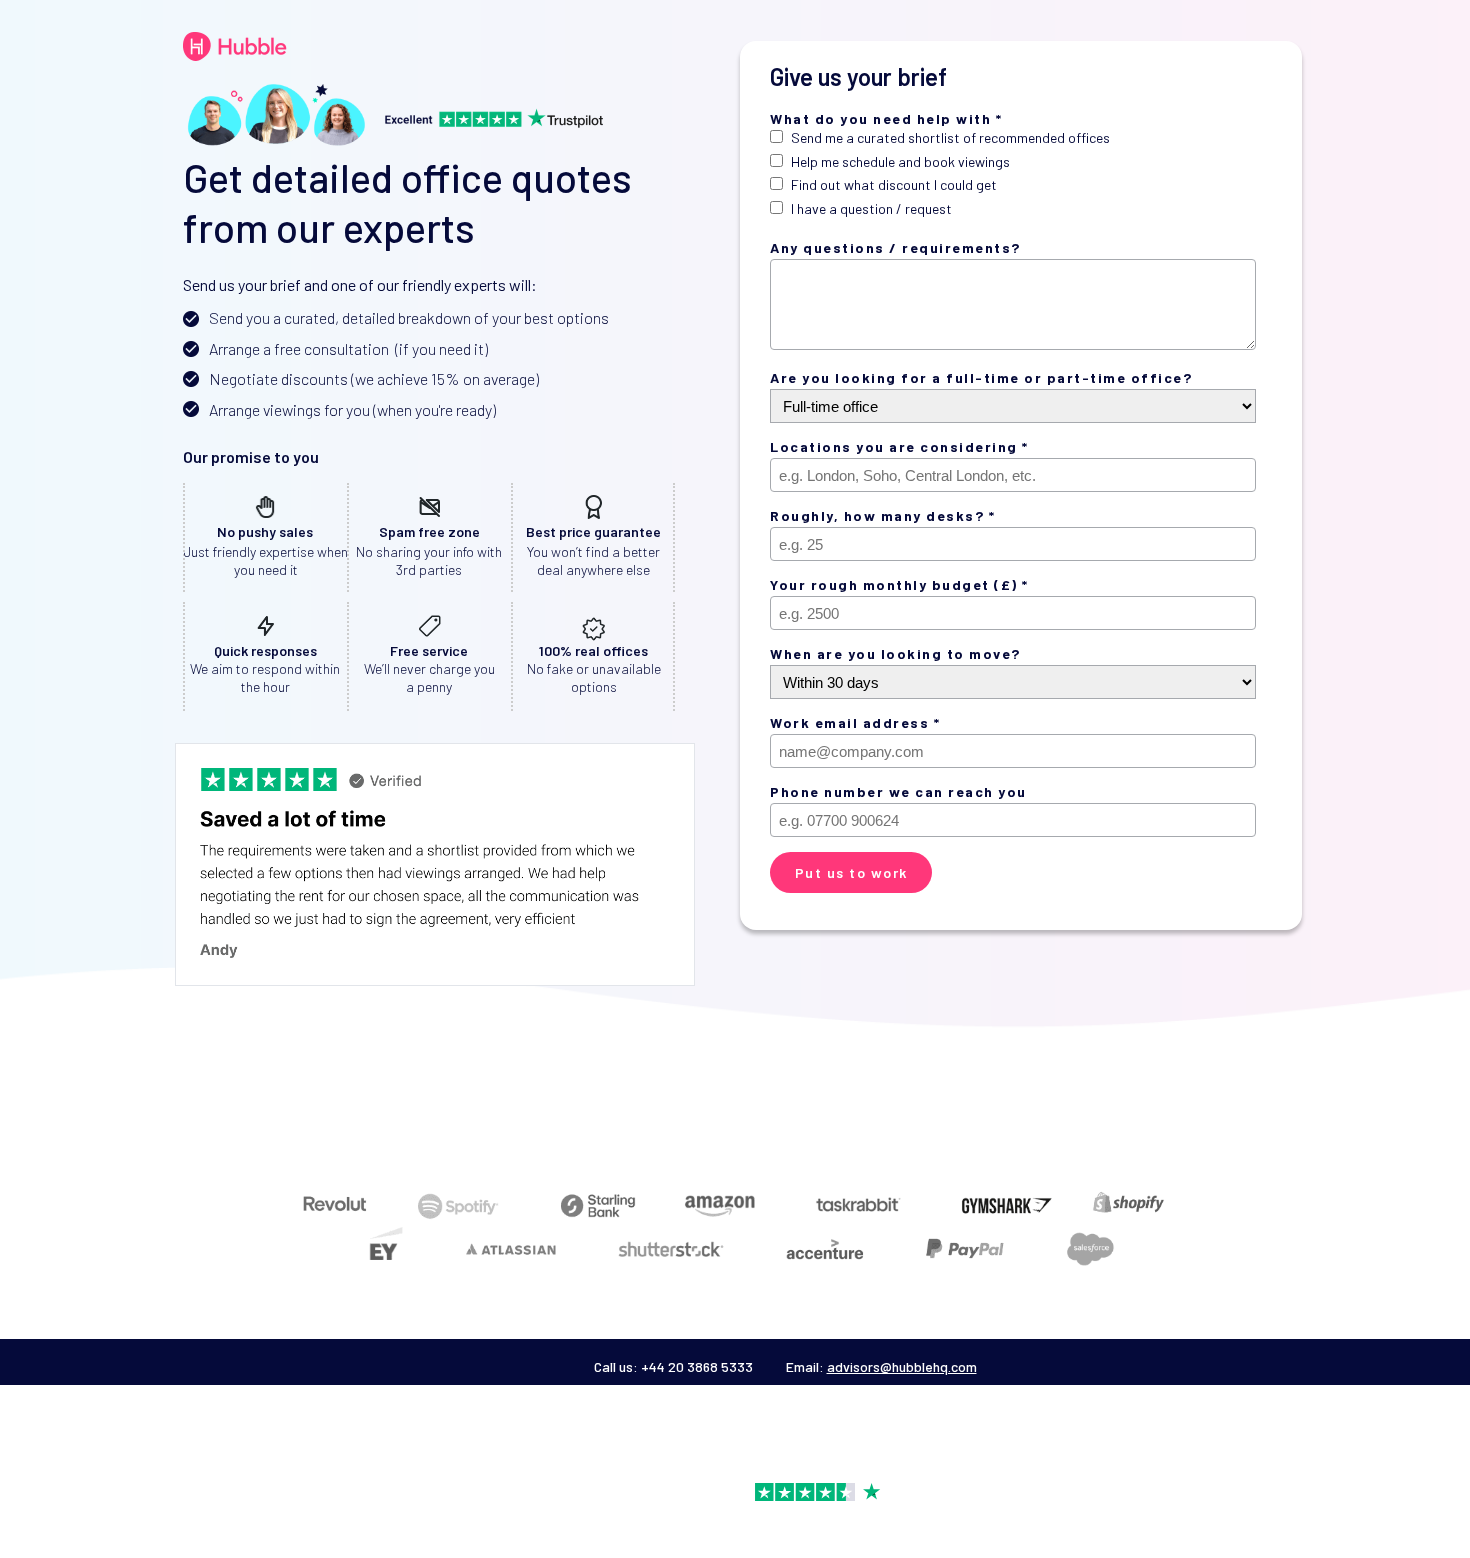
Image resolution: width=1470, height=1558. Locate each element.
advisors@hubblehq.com (902, 1366)
